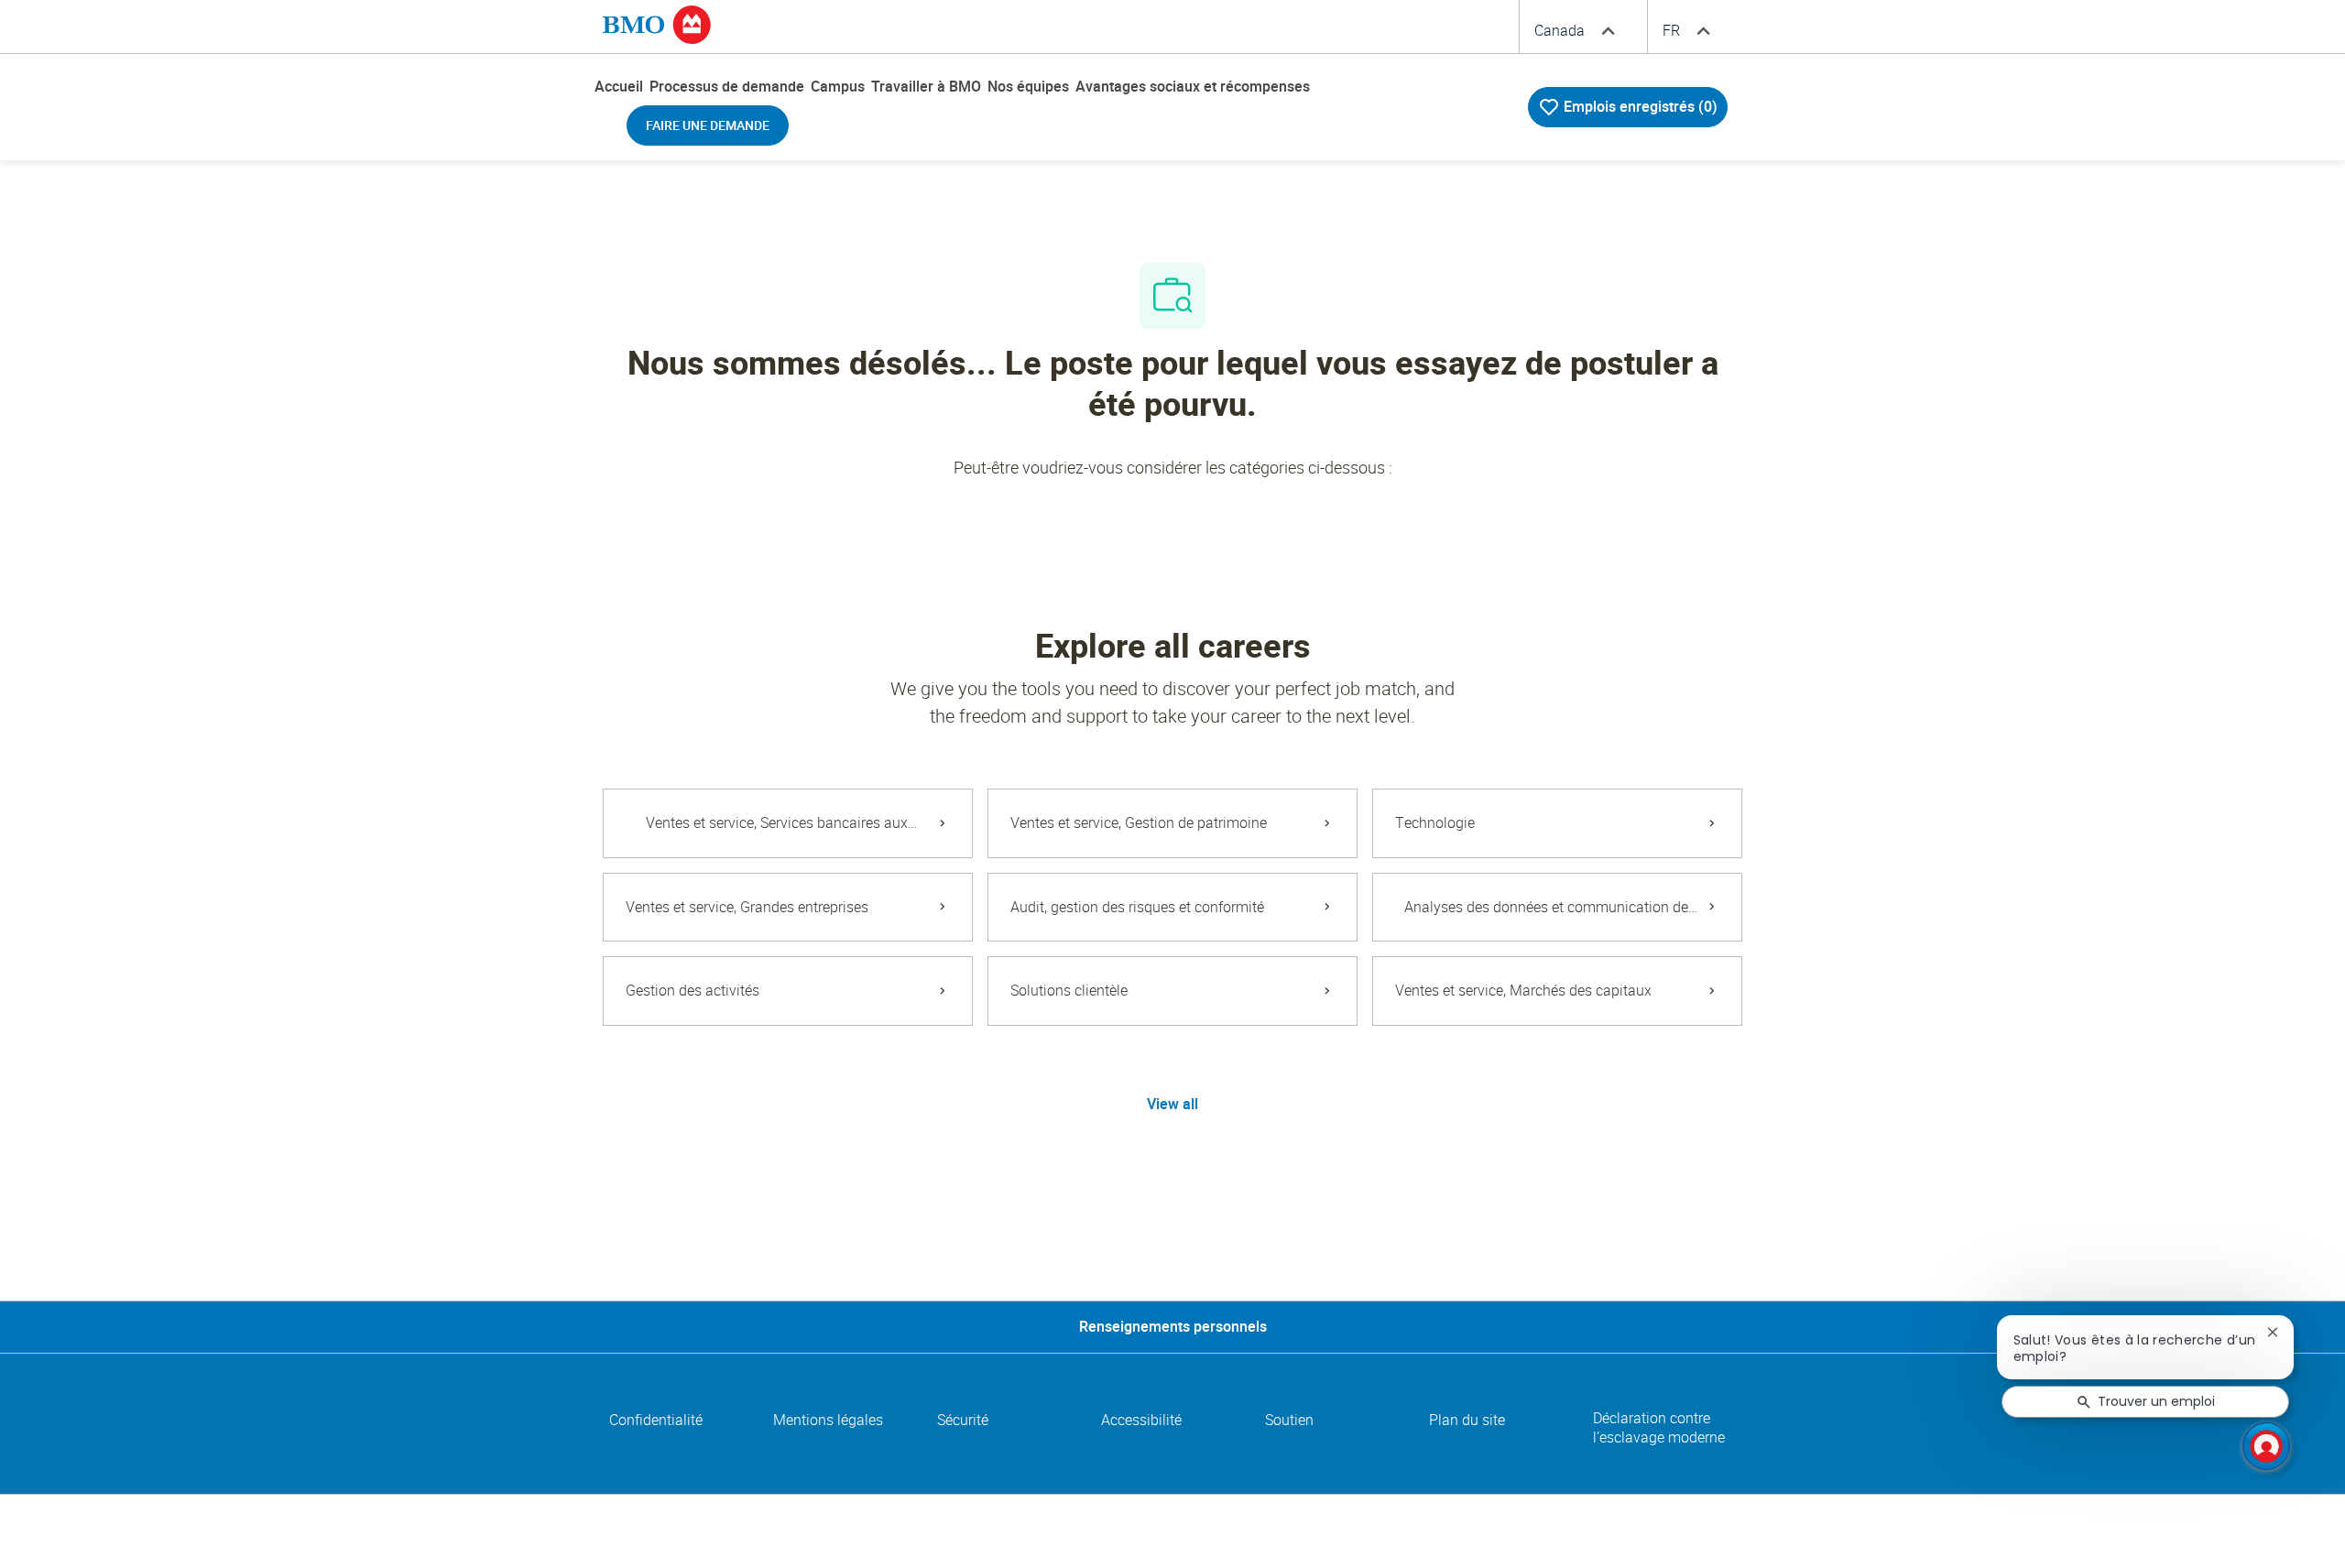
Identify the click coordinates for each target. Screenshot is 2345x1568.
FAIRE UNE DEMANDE (708, 125)
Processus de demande (727, 87)
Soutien (1289, 1420)
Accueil (619, 87)
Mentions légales (828, 1420)
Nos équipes (1028, 87)
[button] (1172, 1105)
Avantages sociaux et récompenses (1193, 87)
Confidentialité (656, 1420)
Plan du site (1467, 1420)
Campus (838, 87)
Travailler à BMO (926, 87)
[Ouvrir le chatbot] (2266, 1446)
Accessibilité (1141, 1420)
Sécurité (963, 1420)
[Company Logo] (657, 24)
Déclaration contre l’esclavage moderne (1659, 1428)
